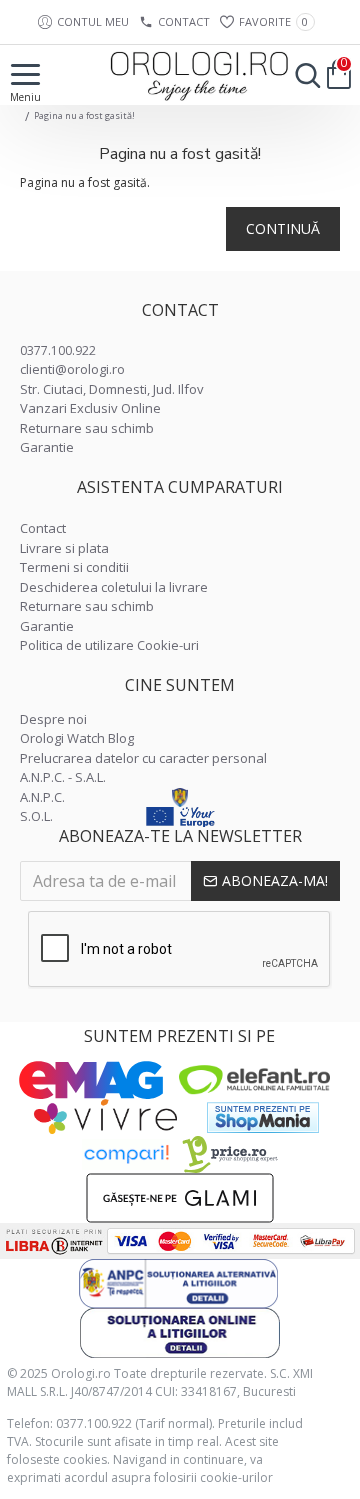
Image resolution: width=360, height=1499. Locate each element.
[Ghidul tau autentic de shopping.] (126, 1154)
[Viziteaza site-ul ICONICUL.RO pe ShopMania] (263, 1117)
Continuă (283, 228)
